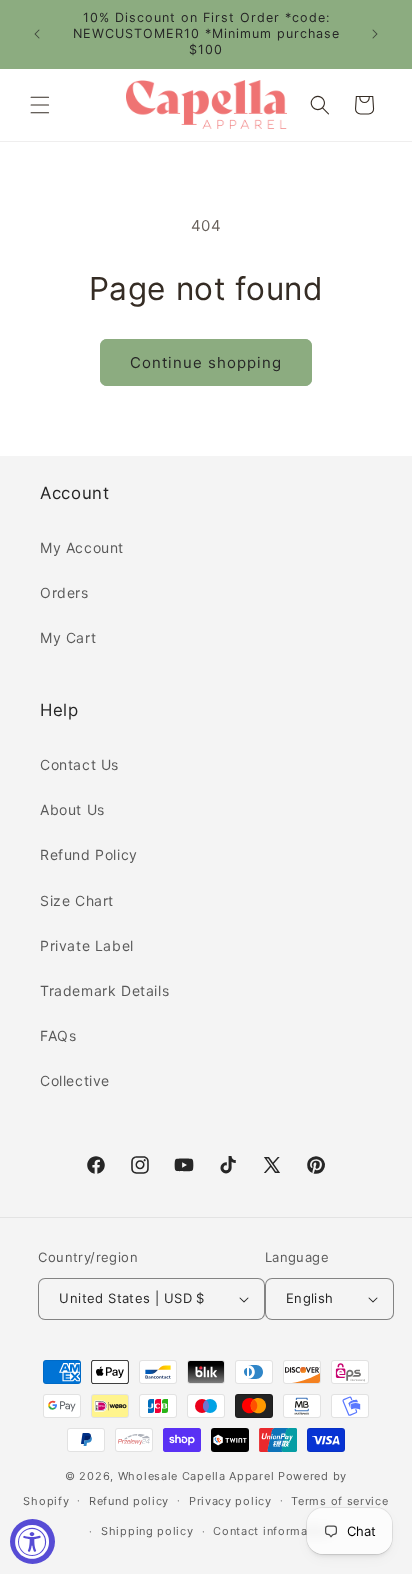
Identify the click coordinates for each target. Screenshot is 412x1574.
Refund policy (129, 1501)
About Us (72, 809)
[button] (40, 105)
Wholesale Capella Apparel (196, 1476)
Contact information (271, 1531)
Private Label (87, 945)
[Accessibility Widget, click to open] (32, 1541)
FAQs (58, 1035)
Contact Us (79, 764)
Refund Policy (89, 854)
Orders (64, 592)
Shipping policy (147, 1531)
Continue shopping (206, 362)
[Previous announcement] (37, 34)
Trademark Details (104, 990)
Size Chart (77, 900)
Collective (75, 1080)
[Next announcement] (375, 34)
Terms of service (339, 1501)
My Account (82, 547)
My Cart (68, 637)
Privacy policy (230, 1501)
